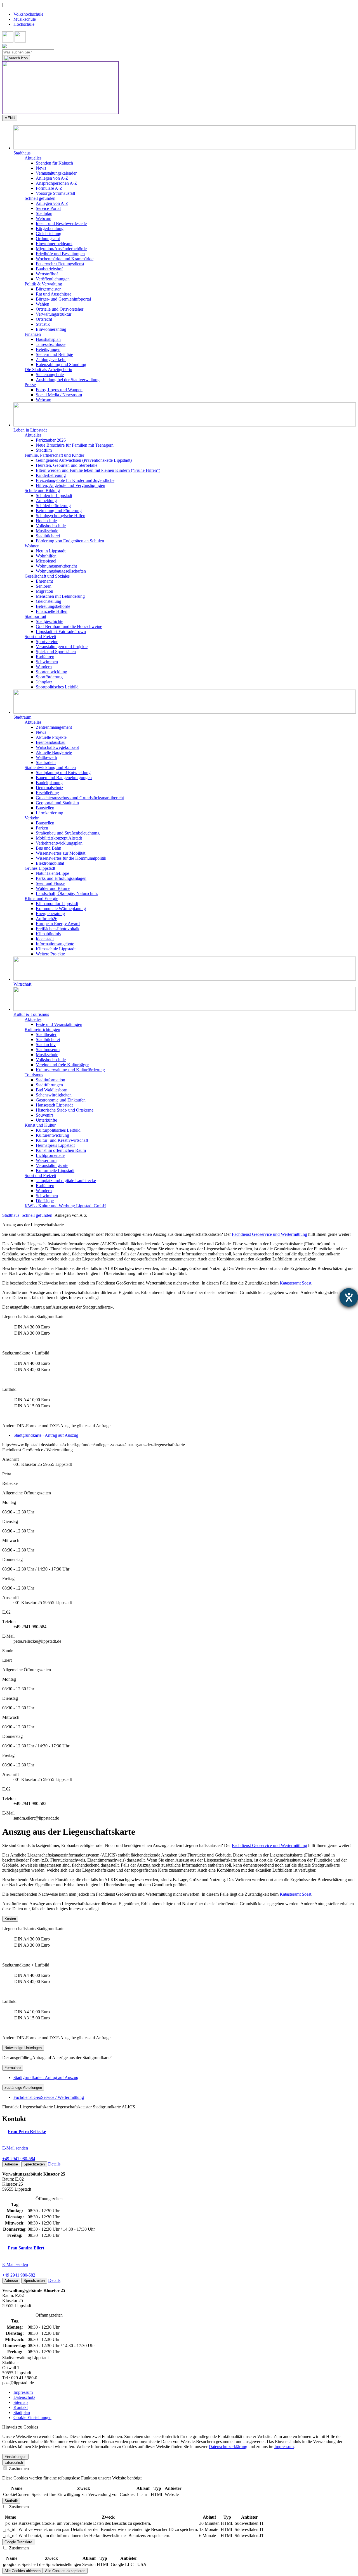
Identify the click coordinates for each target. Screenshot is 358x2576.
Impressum (23, 2392)
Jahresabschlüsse (51, 344)
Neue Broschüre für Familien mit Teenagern (75, 445)
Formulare (13, 2068)
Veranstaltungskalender (56, 173)
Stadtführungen (49, 1085)
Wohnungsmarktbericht (56, 566)
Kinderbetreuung (51, 475)
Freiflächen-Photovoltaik (58, 929)
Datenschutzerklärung (228, 2447)
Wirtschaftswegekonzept (57, 747)
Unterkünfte (46, 1120)
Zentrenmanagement (54, 727)
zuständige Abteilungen (23, 2088)
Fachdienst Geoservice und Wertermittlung (269, 1234)
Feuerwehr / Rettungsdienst (60, 264)
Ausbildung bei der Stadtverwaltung (68, 380)
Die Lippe (45, 1201)
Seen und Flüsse (50, 883)
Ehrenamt (44, 581)
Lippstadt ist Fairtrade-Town (61, 631)
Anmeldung (46, 501)
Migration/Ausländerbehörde (61, 249)
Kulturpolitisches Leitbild (58, 1130)
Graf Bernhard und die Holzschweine (69, 626)
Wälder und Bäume (53, 888)
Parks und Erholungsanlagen (61, 878)
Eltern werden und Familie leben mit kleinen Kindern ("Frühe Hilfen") (98, 470)
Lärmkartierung (50, 813)
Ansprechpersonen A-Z (56, 183)
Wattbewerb (46, 757)
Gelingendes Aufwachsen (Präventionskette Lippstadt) (84, 460)
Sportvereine (47, 642)
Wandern (44, 667)
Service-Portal (48, 208)
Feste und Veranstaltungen (59, 1024)
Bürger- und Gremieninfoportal (63, 299)
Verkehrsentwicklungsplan (59, 843)
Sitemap (21, 2402)
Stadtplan (44, 213)
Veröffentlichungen (53, 279)
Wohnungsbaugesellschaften (61, 571)
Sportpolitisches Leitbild (57, 687)
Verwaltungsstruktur (54, 314)
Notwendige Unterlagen (23, 2048)
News (41, 168)
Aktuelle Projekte (51, 737)
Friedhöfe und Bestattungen (60, 254)
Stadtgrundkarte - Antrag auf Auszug (46, 1435)
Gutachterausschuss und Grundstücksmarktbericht (80, 798)
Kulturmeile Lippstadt (55, 1170)
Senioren (44, 586)
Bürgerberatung (50, 228)
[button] (185, 140)
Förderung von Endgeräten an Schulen (70, 541)
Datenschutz (24, 2397)
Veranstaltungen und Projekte (62, 647)
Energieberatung (50, 914)
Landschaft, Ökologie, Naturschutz (67, 893)
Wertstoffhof (47, 274)
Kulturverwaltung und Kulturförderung (70, 1070)
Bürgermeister (48, 289)
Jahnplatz (44, 682)
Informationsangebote (55, 944)
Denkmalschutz (50, 788)
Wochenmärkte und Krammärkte (65, 259)
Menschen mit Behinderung (60, 596)
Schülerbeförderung (53, 506)
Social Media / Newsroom (59, 395)
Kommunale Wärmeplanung (61, 909)
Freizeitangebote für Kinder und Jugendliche (75, 480)
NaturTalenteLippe (52, 873)
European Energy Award (58, 924)
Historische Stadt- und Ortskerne (65, 1110)
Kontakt (21, 2407)
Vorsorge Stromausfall (55, 193)
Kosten (10, 1919)
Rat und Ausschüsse (54, 294)
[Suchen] (16, 58)
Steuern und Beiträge (54, 354)
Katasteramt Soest (295, 1283)
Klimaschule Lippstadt (56, 949)
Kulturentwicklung (52, 1135)
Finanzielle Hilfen (52, 611)
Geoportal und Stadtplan (57, 803)
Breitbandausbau (51, 742)
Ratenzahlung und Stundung (61, 365)
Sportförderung (49, 677)
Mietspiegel (46, 561)
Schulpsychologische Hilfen (61, 516)
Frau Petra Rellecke (27, 2131)
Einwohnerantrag (51, 329)
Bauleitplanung (49, 783)
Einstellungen (15, 2457)
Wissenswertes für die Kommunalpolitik (71, 858)
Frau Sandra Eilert (26, 2248)
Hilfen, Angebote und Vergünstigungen (70, 485)
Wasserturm (46, 1160)
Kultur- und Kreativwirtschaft (62, 1140)
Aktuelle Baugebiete (54, 752)
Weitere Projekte (50, 954)
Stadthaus (11, 1215)
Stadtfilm (44, 450)
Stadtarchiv (46, 1045)
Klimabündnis (48, 934)
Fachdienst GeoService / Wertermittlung (49, 2097)
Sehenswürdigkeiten (54, 1095)
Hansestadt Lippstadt (54, 1105)
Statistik (43, 324)
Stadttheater (46, 1034)
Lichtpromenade (50, 1155)
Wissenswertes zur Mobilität (61, 853)
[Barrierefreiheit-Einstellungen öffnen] (349, 1297)
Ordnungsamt (48, 239)
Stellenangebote (50, 375)
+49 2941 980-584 (19, 2159)
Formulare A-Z (49, 188)
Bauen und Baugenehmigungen (64, 778)
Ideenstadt (45, 939)
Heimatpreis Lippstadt (55, 1145)
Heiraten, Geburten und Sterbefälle (67, 465)
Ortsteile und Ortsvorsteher (60, 309)
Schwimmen (47, 662)
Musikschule (25, 19)
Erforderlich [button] (14, 2463)
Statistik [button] (11, 2501)
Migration (44, 591)
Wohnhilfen (46, 556)
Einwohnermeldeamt (54, 244)
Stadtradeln (46, 762)
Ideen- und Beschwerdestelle (61, 223)
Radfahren (45, 657)
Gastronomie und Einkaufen (61, 1100)
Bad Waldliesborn (52, 1090)
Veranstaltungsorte (52, 1165)
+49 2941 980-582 (19, 2275)
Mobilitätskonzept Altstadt (59, 838)
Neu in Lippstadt (51, 551)
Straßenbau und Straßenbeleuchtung (68, 833)
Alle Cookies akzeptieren (65, 2571)
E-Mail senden (15, 2148)
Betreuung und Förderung (59, 511)
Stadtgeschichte (50, 621)
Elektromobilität (50, 863)
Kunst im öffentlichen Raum (61, 1150)
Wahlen (43, 304)
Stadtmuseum (48, 1050)
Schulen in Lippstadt (54, 495)
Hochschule (24, 24)
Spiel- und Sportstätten (56, 652)
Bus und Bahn (49, 848)
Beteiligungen (48, 349)
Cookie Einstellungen (32, 2417)
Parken (42, 828)
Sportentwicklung (51, 672)
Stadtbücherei (48, 536)
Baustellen (45, 808)
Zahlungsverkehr (51, 359)
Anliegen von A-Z (52, 178)
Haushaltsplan (48, 339)
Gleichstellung (49, 234)
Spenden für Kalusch (54, 163)
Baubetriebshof (49, 269)
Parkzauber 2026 (51, 440)
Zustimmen (18, 2468)
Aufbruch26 (47, 919)
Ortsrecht (44, 319)
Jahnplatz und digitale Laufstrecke (66, 1181)
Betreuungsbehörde (53, 606)
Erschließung (47, 793)
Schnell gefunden (37, 1215)
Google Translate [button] (18, 2542)
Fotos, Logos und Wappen (59, 390)
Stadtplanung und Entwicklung (63, 773)
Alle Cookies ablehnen (23, 2571)
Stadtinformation (50, 1080)
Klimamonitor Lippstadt (57, 903)
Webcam (43, 218)
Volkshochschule (28, 14)
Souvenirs (45, 1115)
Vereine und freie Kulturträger (62, 1065)
